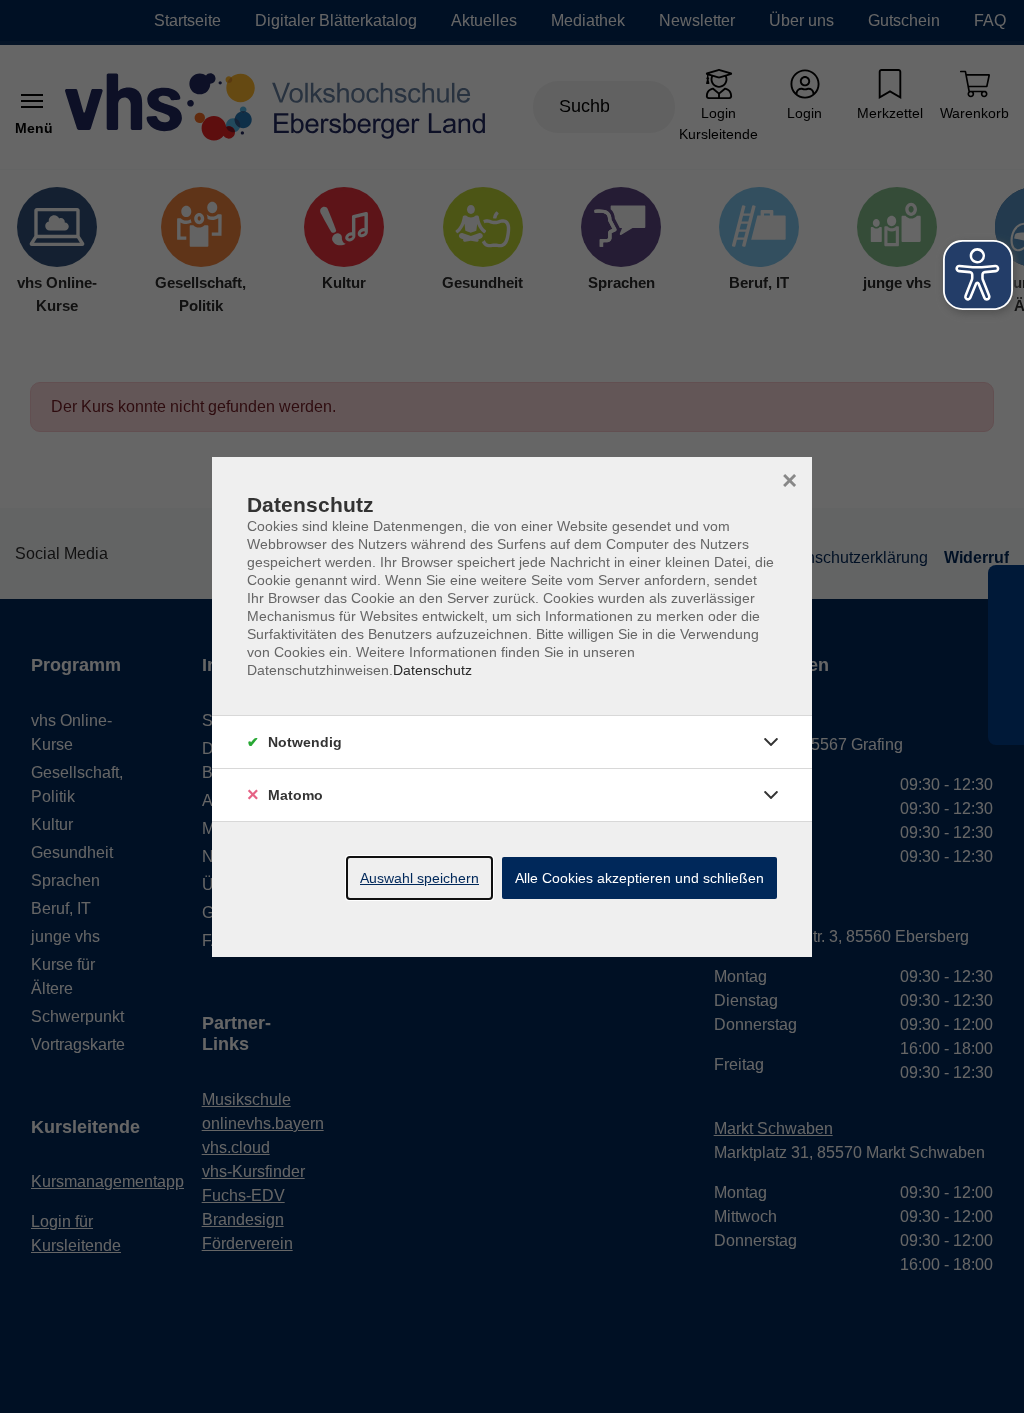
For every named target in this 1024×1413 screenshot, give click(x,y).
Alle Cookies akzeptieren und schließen (639, 878)
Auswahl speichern (419, 878)
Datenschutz (432, 670)
